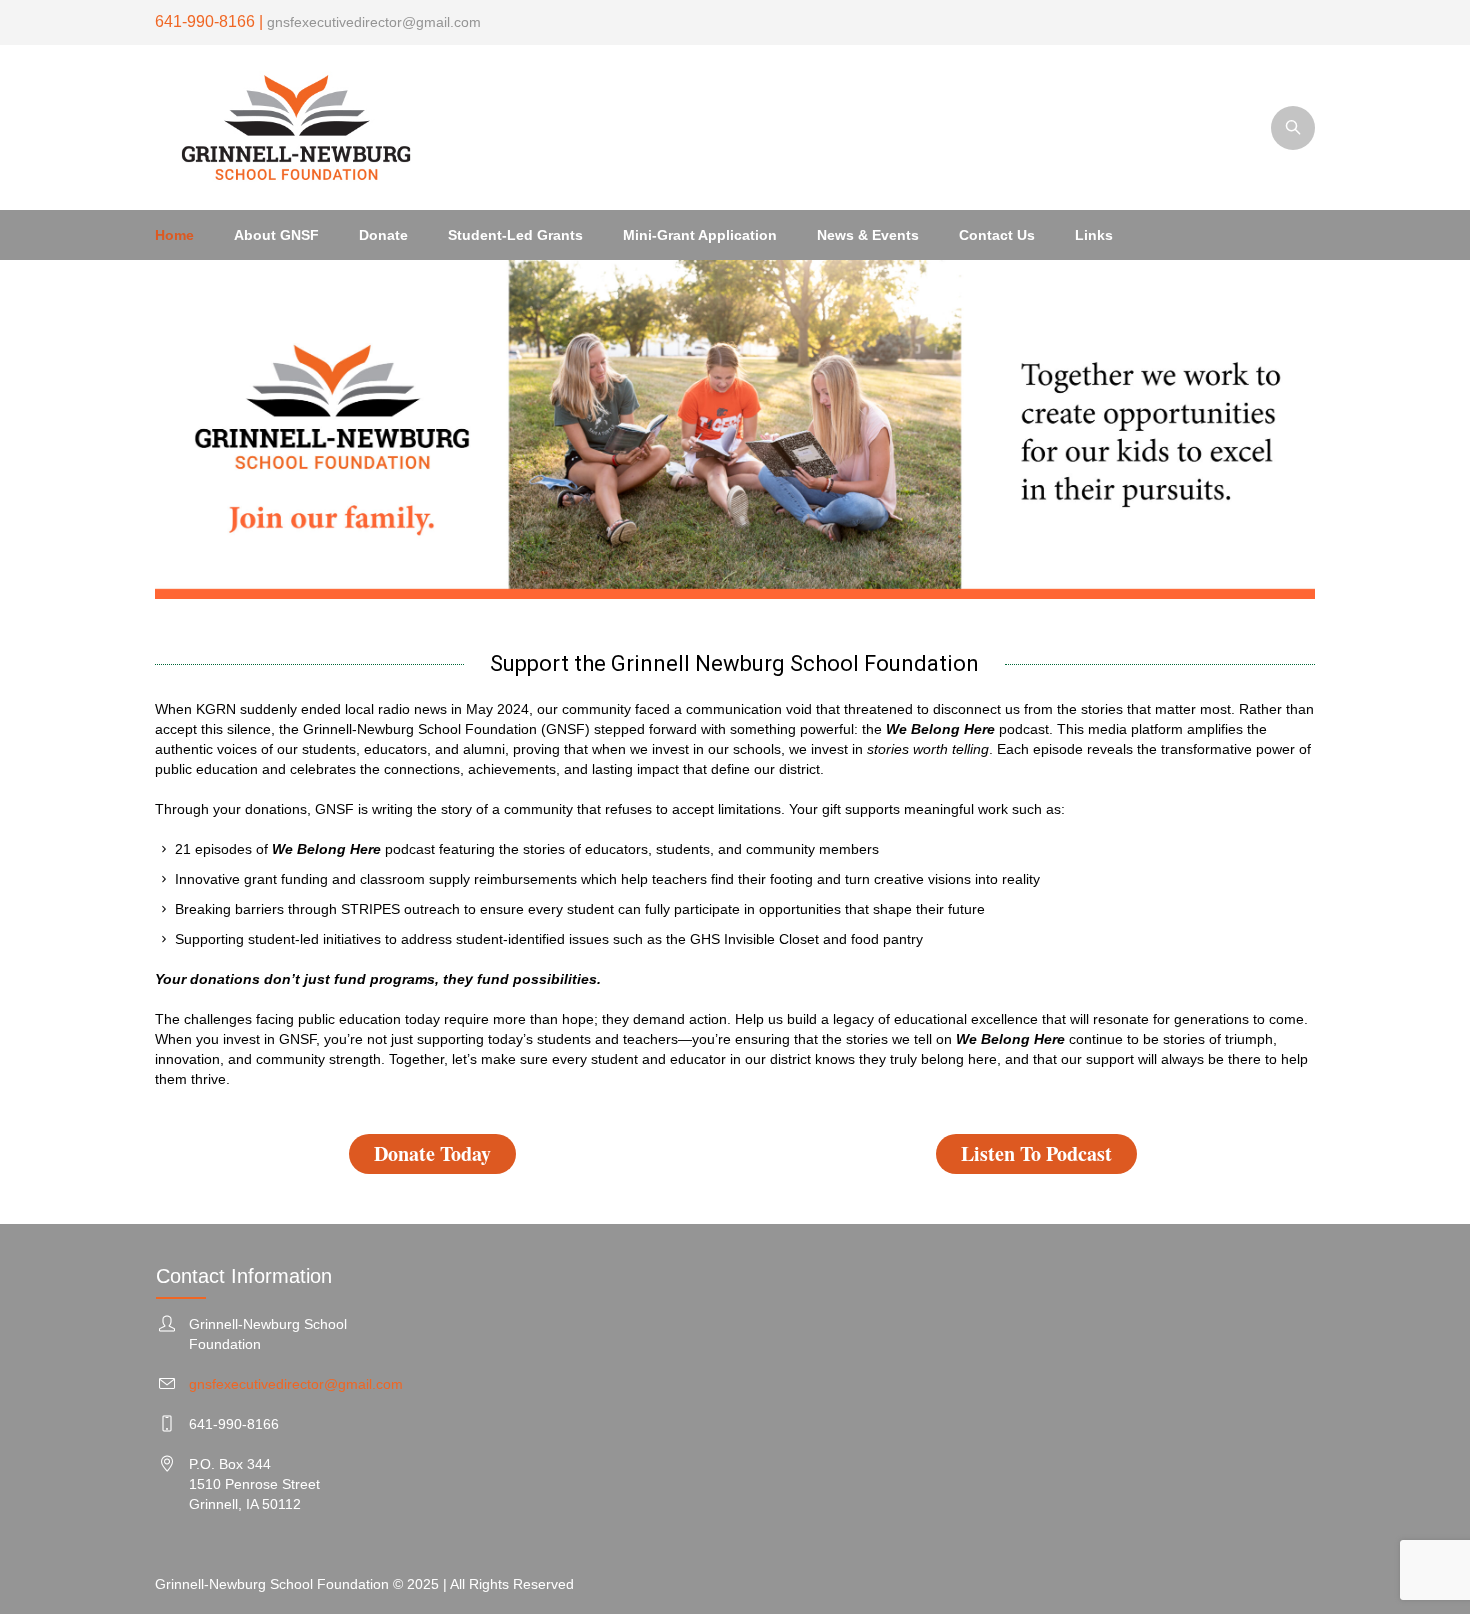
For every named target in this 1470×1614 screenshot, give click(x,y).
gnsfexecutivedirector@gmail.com (372, 22)
